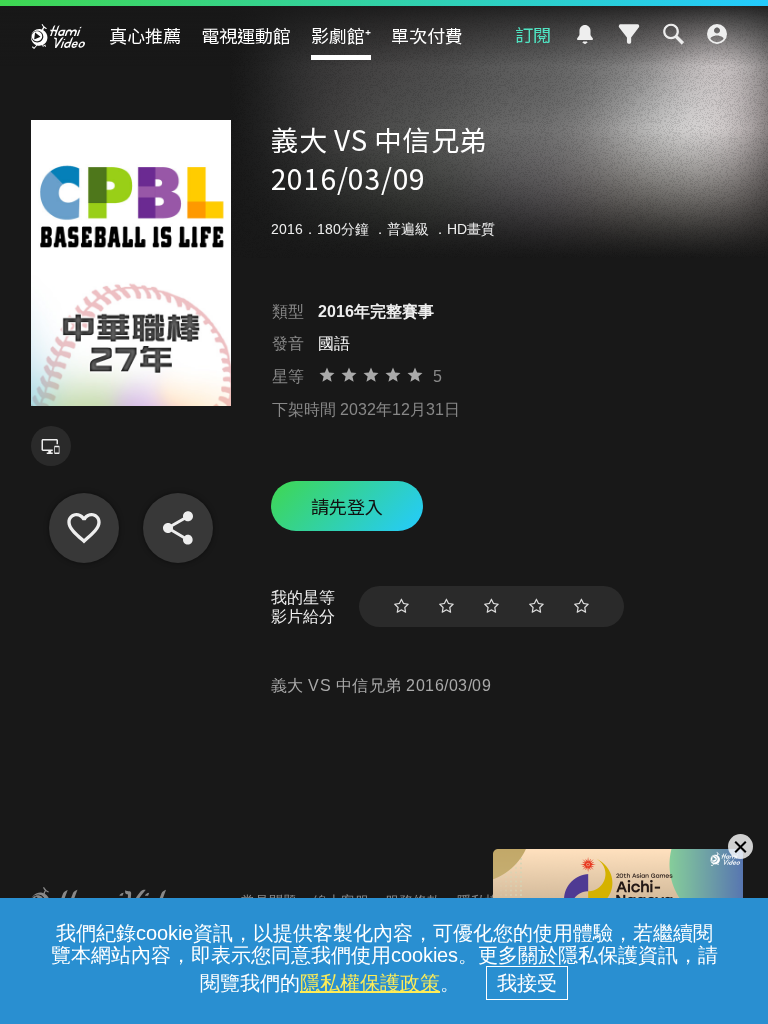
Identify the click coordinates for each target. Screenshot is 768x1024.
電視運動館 (246, 35)
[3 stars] (491, 606)
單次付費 (427, 35)
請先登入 (347, 506)
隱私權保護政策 (370, 983)
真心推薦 (145, 35)
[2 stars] (446, 606)
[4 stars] (536, 606)
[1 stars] (401, 606)
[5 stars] (581, 606)
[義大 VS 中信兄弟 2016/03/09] (84, 528)
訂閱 (533, 34)
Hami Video (58, 36)
